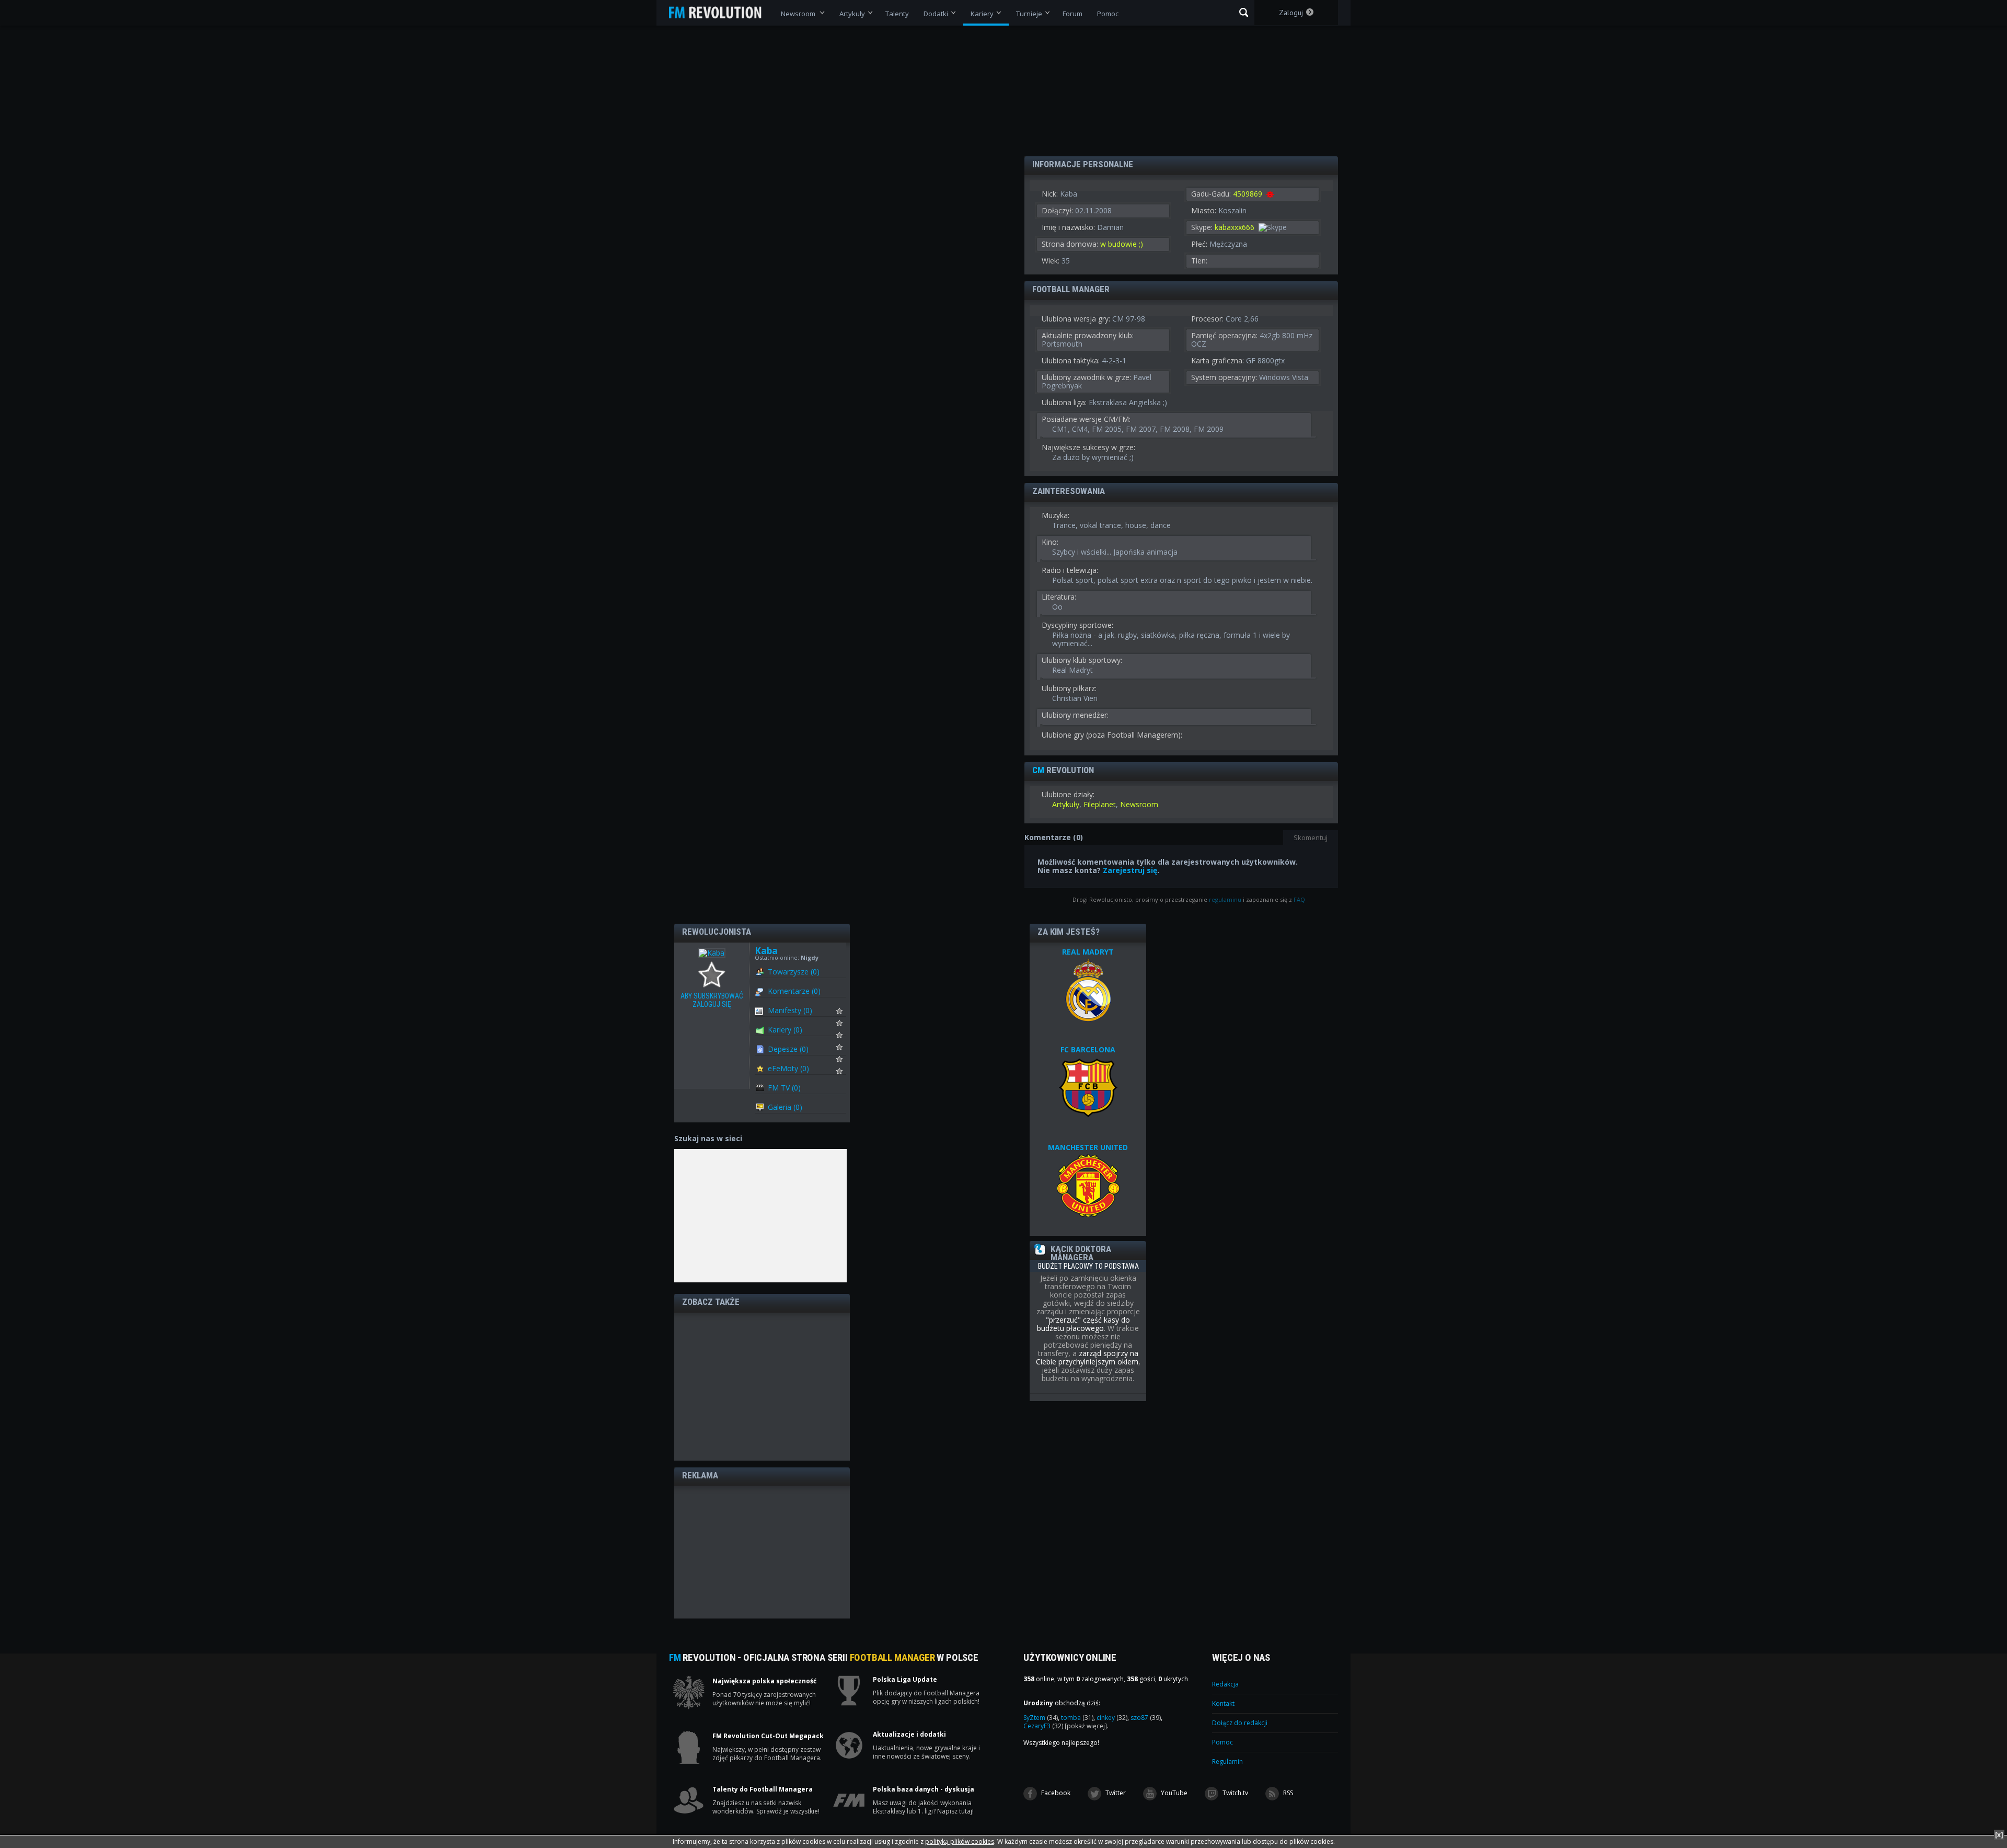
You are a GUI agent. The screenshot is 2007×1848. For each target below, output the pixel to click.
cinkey (1112, 1718)
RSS (1287, 1793)
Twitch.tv (1235, 1793)
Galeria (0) (785, 1107)
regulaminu (1225, 899)
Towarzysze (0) (794, 972)
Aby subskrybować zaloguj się (714, 975)
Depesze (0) (788, 1049)
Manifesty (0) (790, 1010)
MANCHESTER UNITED (1088, 1147)
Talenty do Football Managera (763, 1789)
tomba (1077, 1718)
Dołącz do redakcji (1240, 1723)
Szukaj (1244, 13)
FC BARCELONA (1088, 1049)
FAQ (1299, 899)
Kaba (766, 951)
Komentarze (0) (794, 991)
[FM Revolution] (720, 13)
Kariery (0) (785, 1030)
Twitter (1115, 1793)
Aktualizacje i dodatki (909, 1735)
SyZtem (1041, 1718)
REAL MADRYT (1088, 952)
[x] (1999, 1835)
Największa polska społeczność (764, 1681)
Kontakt (1223, 1703)
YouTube (1173, 1793)
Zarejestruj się (1130, 870)
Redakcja (1225, 1684)
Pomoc (1222, 1742)
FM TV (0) (784, 1088)
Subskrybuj (846, 1014)
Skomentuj (1311, 837)
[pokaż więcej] (1086, 1726)
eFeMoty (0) (788, 1068)
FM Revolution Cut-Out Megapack (768, 1736)
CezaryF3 (1043, 1726)
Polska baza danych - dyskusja (924, 1789)
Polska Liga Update (905, 1680)
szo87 (1146, 1718)
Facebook (1055, 1793)
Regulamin (1227, 1761)
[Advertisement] (762, 1386)
